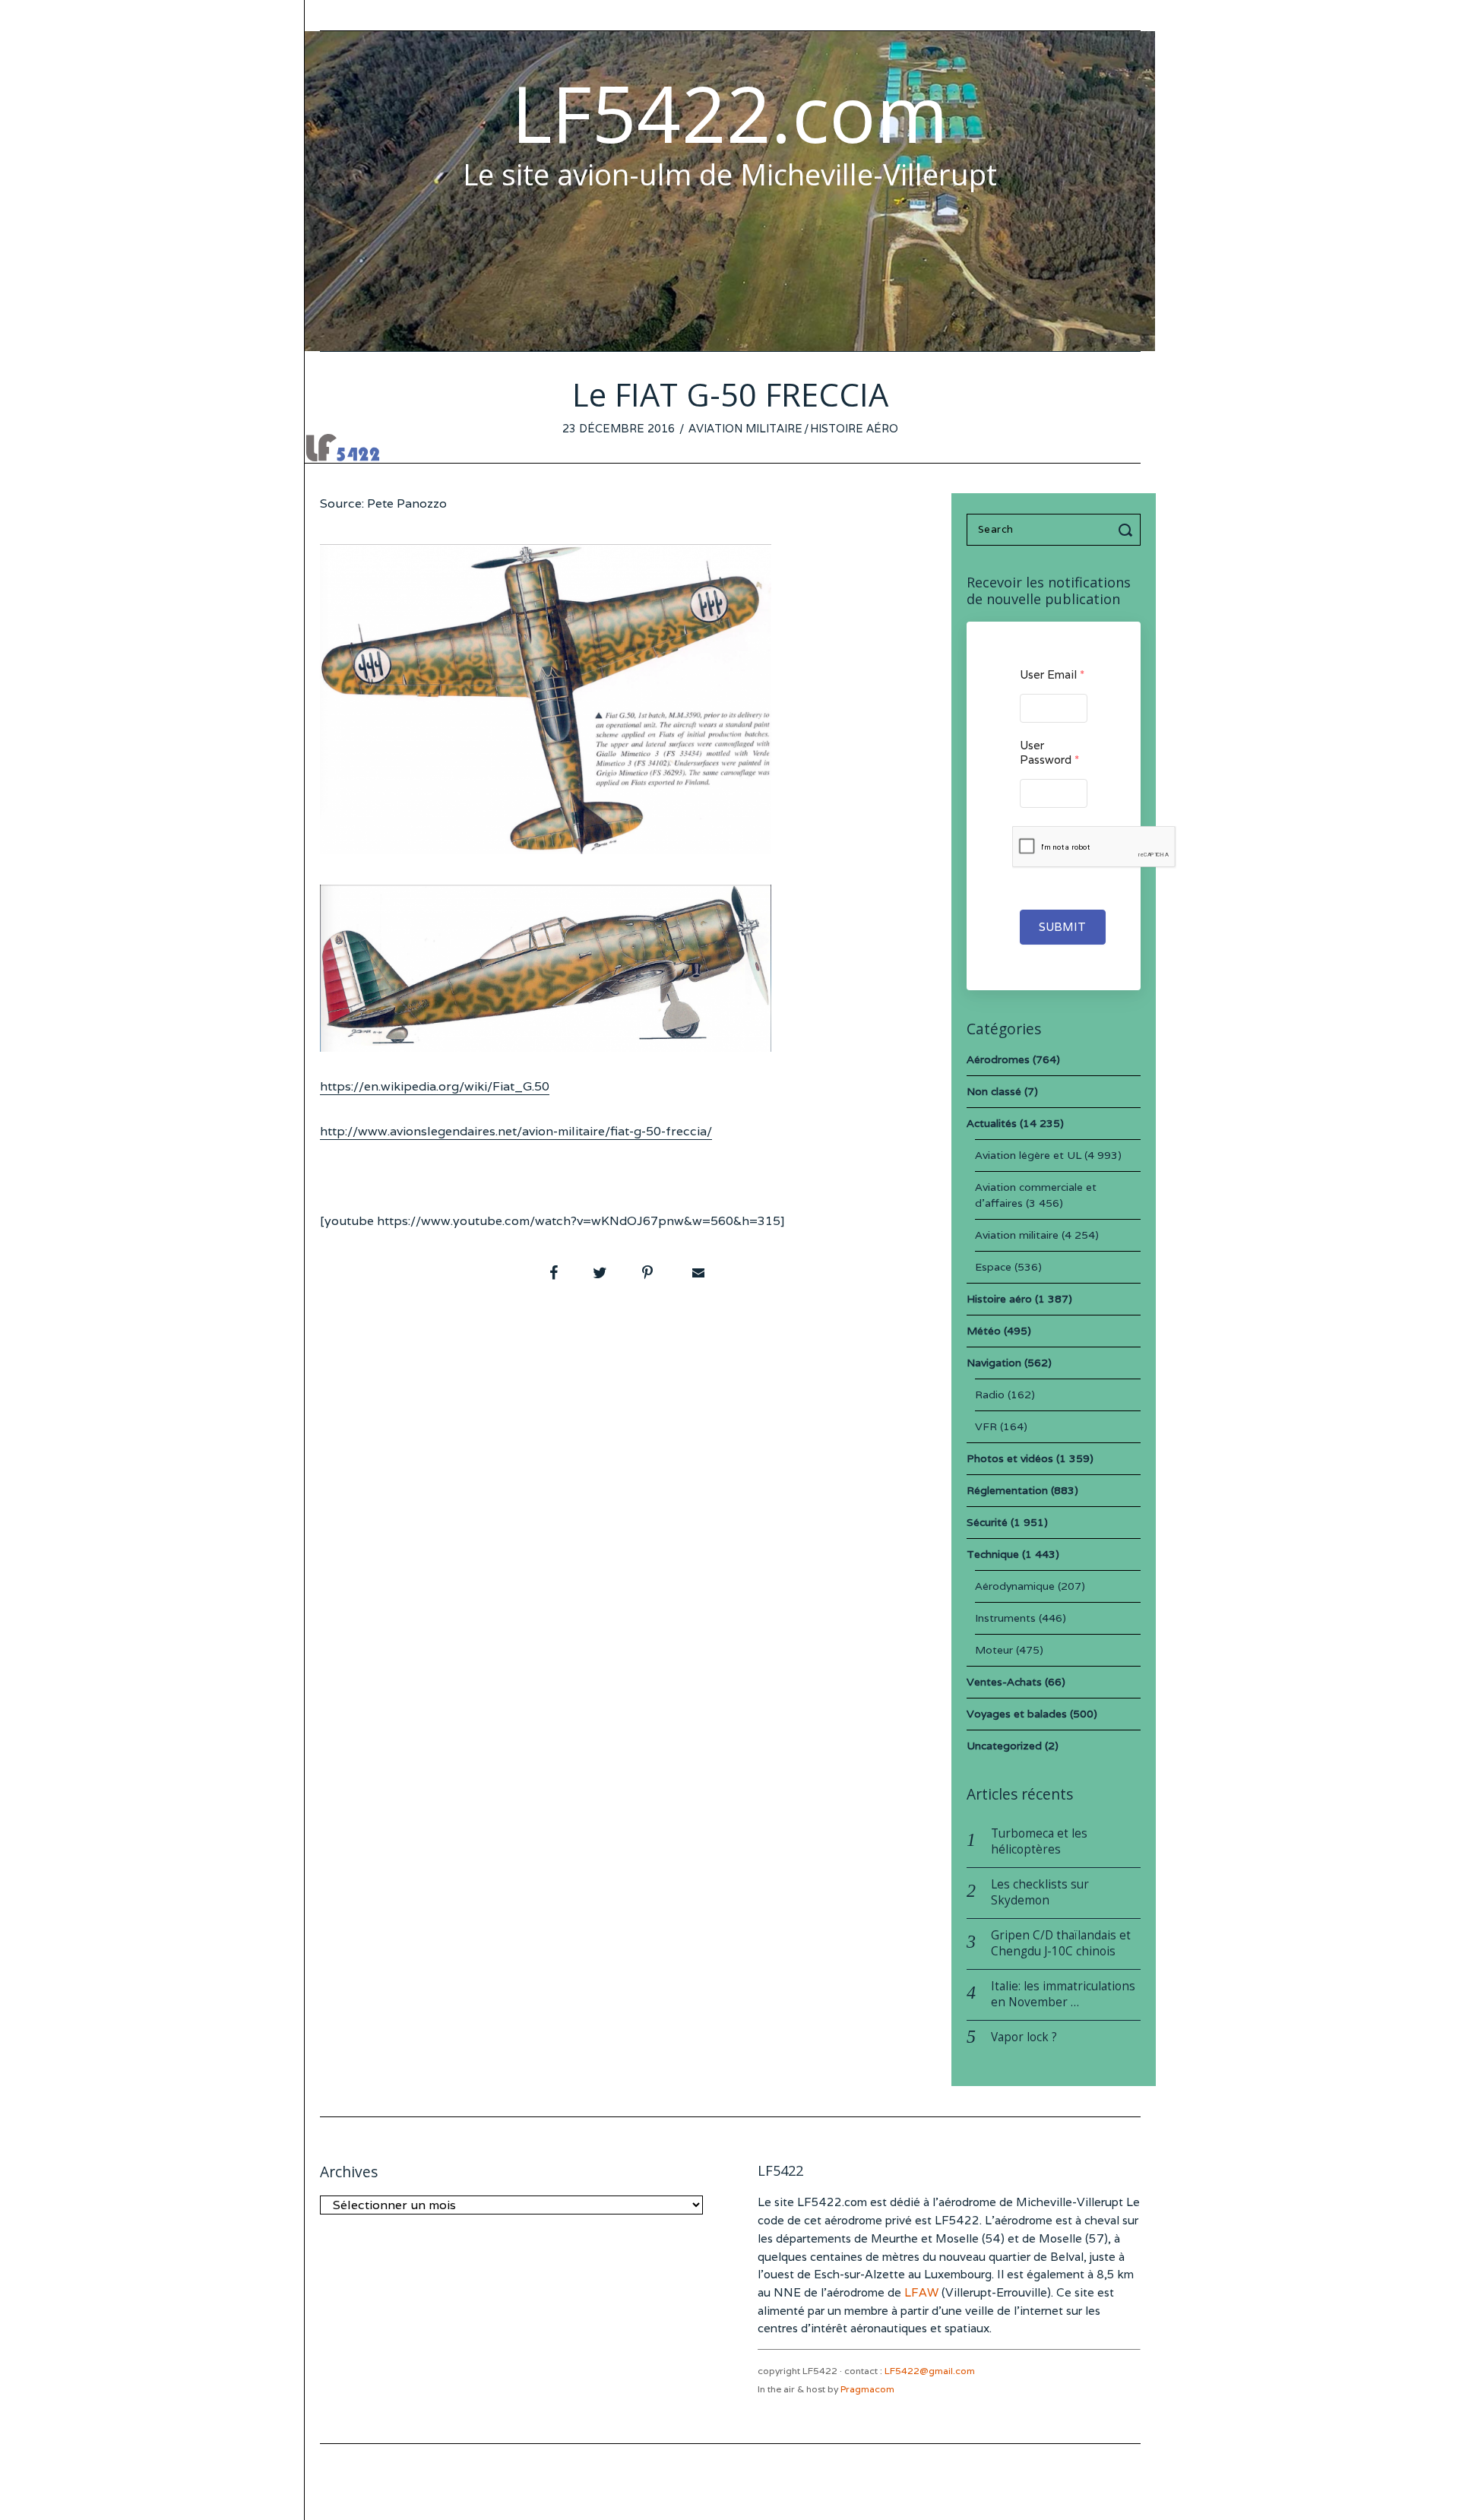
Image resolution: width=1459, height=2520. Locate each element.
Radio (990, 1395)
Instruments (1005, 1618)
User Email (1052, 674)
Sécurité (987, 1522)
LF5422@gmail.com (930, 2371)
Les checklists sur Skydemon (1040, 1892)
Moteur (994, 1650)
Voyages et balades (1017, 1714)
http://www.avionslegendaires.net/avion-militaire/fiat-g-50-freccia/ (516, 1131)
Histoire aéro (854, 428)
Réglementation (1007, 1490)
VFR (986, 1426)
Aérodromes (998, 1059)
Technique (993, 1554)
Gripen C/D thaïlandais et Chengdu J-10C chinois (1061, 1943)
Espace (993, 1267)
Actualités (992, 1123)
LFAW (921, 2292)
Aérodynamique (1015, 1586)
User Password (1049, 752)
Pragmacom (867, 2389)
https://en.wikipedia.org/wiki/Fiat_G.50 (435, 1086)
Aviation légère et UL (1028, 1155)
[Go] (1128, 530)
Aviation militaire (745, 428)
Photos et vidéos (1010, 1458)
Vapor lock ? (1024, 2037)
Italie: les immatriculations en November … (1063, 1994)
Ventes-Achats (1004, 1682)
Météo (984, 1331)
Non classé (994, 1091)
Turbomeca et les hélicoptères (1039, 1841)
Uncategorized (1004, 1746)
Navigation (994, 1363)
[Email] (697, 1273)
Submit (1063, 927)
